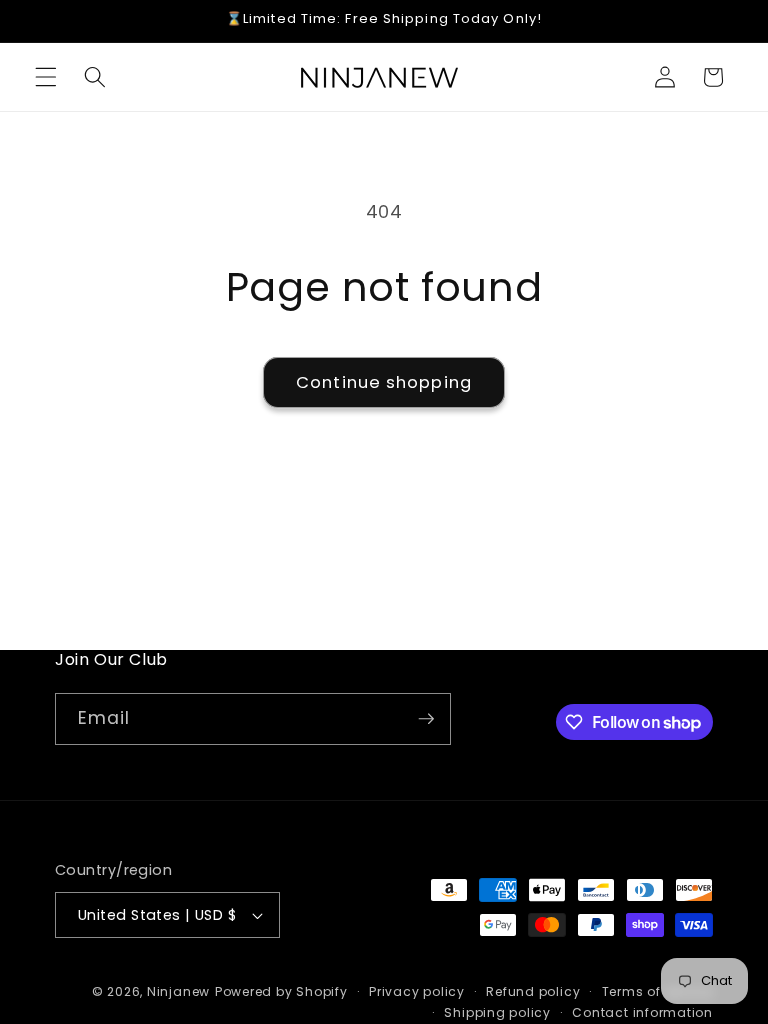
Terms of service (657, 991)
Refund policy (533, 991)
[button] (46, 77)
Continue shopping (384, 382)
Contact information (642, 1012)
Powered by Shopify (281, 991)
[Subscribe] (426, 719)
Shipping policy (497, 1012)
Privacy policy (417, 991)
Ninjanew (178, 991)
